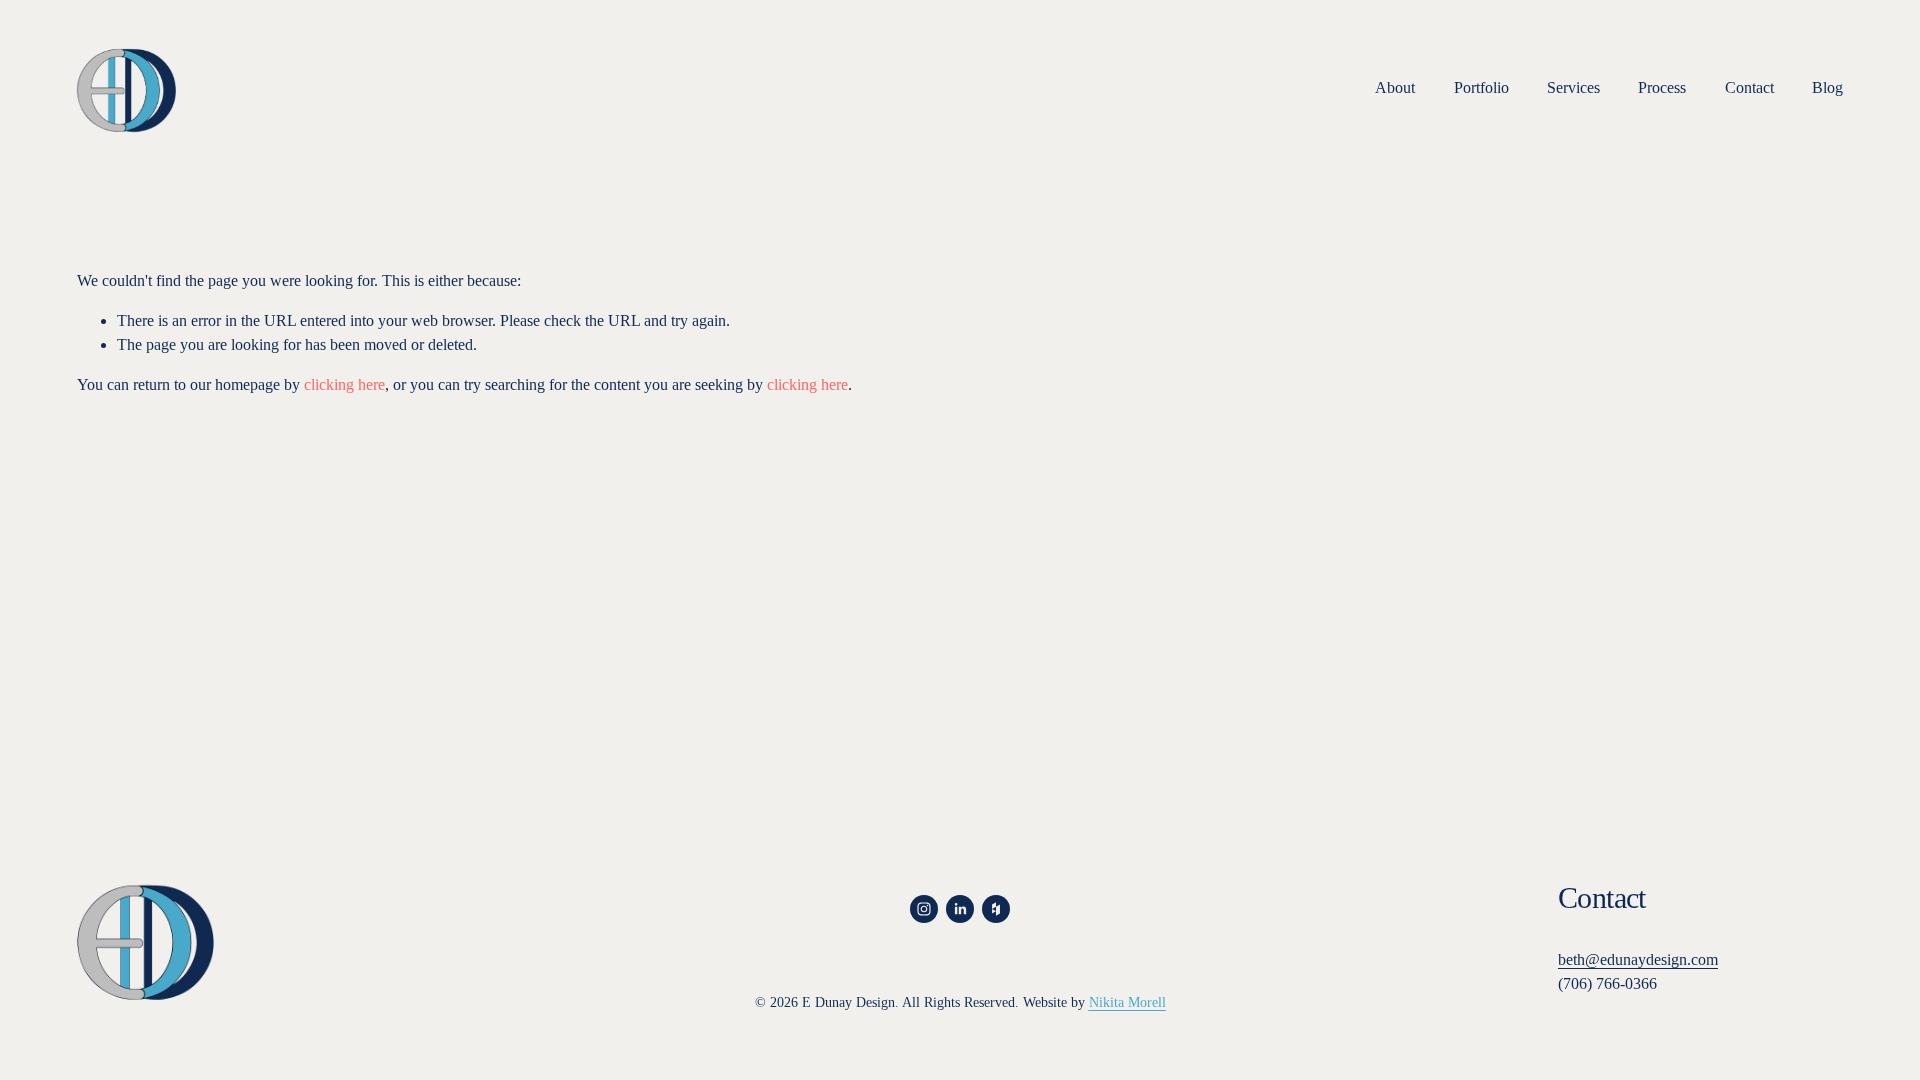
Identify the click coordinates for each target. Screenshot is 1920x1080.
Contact (1749, 87)
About (1395, 87)
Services (1573, 87)
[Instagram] (924, 909)
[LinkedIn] (960, 909)
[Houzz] (996, 909)
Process (1662, 87)
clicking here (344, 384)
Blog (1827, 87)
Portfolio (1481, 87)
